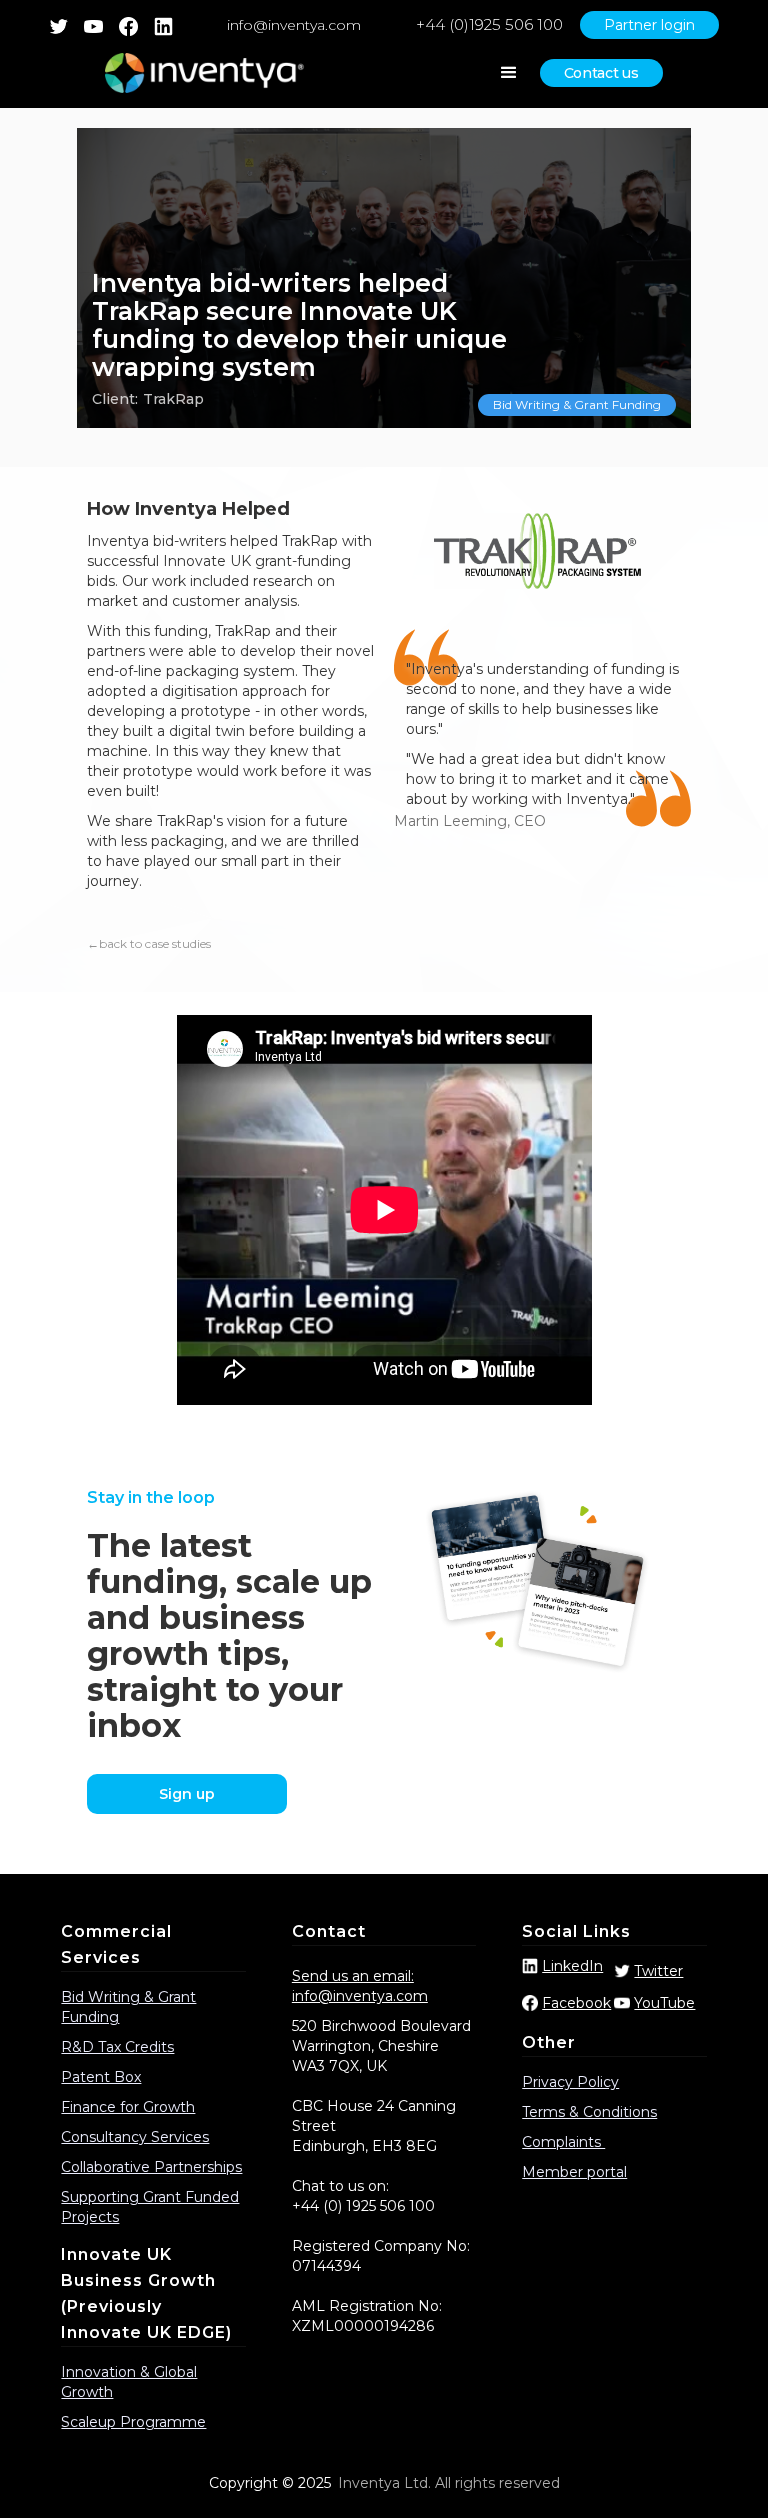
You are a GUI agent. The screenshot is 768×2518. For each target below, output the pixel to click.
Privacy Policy (570, 2082)
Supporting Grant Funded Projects (150, 2207)
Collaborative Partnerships (151, 2167)
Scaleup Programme (133, 2422)
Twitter (658, 1971)
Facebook (576, 2003)
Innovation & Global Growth (129, 2382)
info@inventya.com (294, 25)
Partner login (649, 25)
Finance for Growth (128, 2107)
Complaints (563, 2142)
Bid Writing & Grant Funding (577, 404)
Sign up (187, 1794)
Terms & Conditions (589, 2112)
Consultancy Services (135, 2137)
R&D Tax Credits (117, 2047)
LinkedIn (572, 1966)
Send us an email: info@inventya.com (360, 1986)
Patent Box (101, 2077)
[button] (509, 73)
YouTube (664, 2003)
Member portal (574, 2172)
